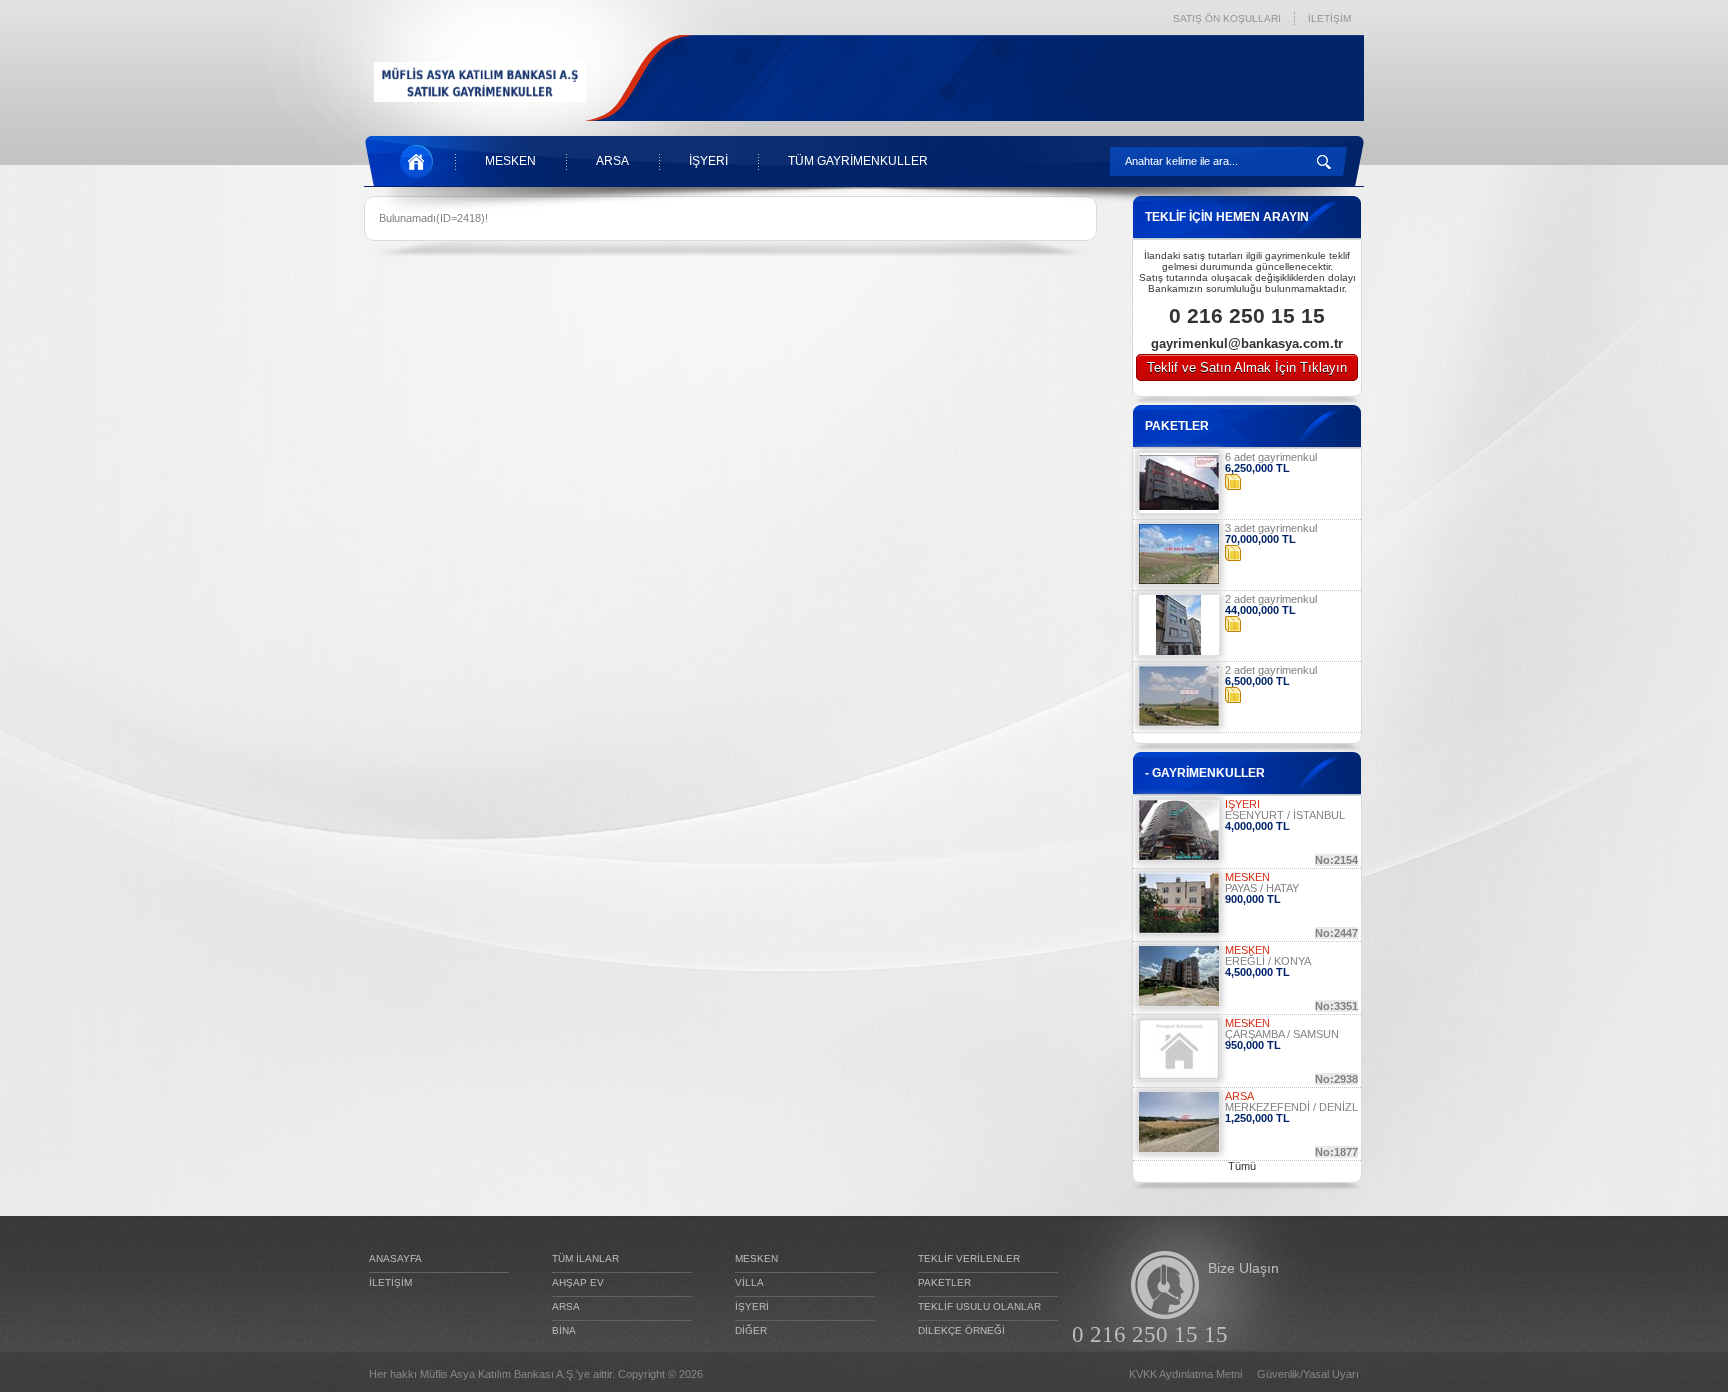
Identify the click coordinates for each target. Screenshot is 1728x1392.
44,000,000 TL (1260, 610)
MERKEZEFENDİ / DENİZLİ (1293, 1107)
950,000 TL (1253, 1045)
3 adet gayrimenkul (1271, 528)
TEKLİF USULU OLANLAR (979, 1306)
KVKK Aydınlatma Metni (1185, 1374)
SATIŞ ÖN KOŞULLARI (1227, 18)
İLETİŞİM (1329, 18)
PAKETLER (944, 1282)
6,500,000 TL (1257, 681)
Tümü (1242, 1166)
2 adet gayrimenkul (1271, 599)
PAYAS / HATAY (1262, 888)
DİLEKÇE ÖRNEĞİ (961, 1330)
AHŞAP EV (578, 1282)
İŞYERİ (708, 161)
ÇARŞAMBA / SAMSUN (1282, 1034)
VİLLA (749, 1282)
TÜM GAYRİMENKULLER (858, 161)
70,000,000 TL (1260, 539)
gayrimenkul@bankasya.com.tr (1247, 343)
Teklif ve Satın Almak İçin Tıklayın (1247, 367)
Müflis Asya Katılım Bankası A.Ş (496, 1374)
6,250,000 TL (1257, 468)
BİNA (564, 1330)
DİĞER (751, 1330)
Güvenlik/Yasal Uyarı (1308, 1374)
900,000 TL (1253, 899)
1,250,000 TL (1257, 1118)
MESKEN (510, 161)
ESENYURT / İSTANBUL (1285, 815)
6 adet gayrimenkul (1271, 457)
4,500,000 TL (1257, 972)
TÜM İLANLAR (585, 1258)
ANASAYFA (395, 1258)
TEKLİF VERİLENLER (969, 1258)
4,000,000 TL (1257, 826)
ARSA (612, 161)
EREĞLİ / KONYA (1268, 961)
